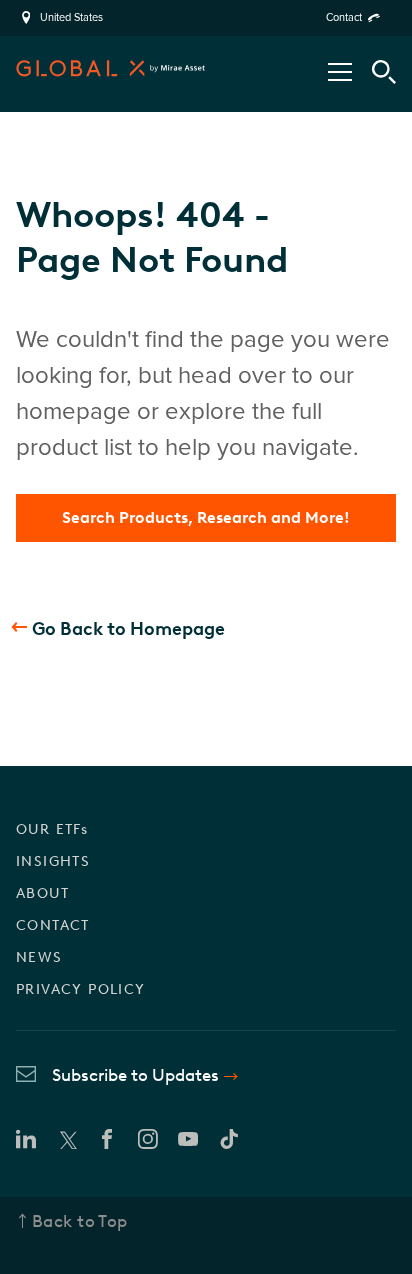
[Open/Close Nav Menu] (340, 72)
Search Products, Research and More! (206, 517)
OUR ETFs (52, 829)
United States (71, 18)
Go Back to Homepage (128, 629)
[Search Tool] (384, 72)
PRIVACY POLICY (81, 989)
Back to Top (80, 1221)
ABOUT (42, 893)
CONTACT (53, 925)
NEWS (39, 957)
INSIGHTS (53, 861)
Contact (344, 17)
